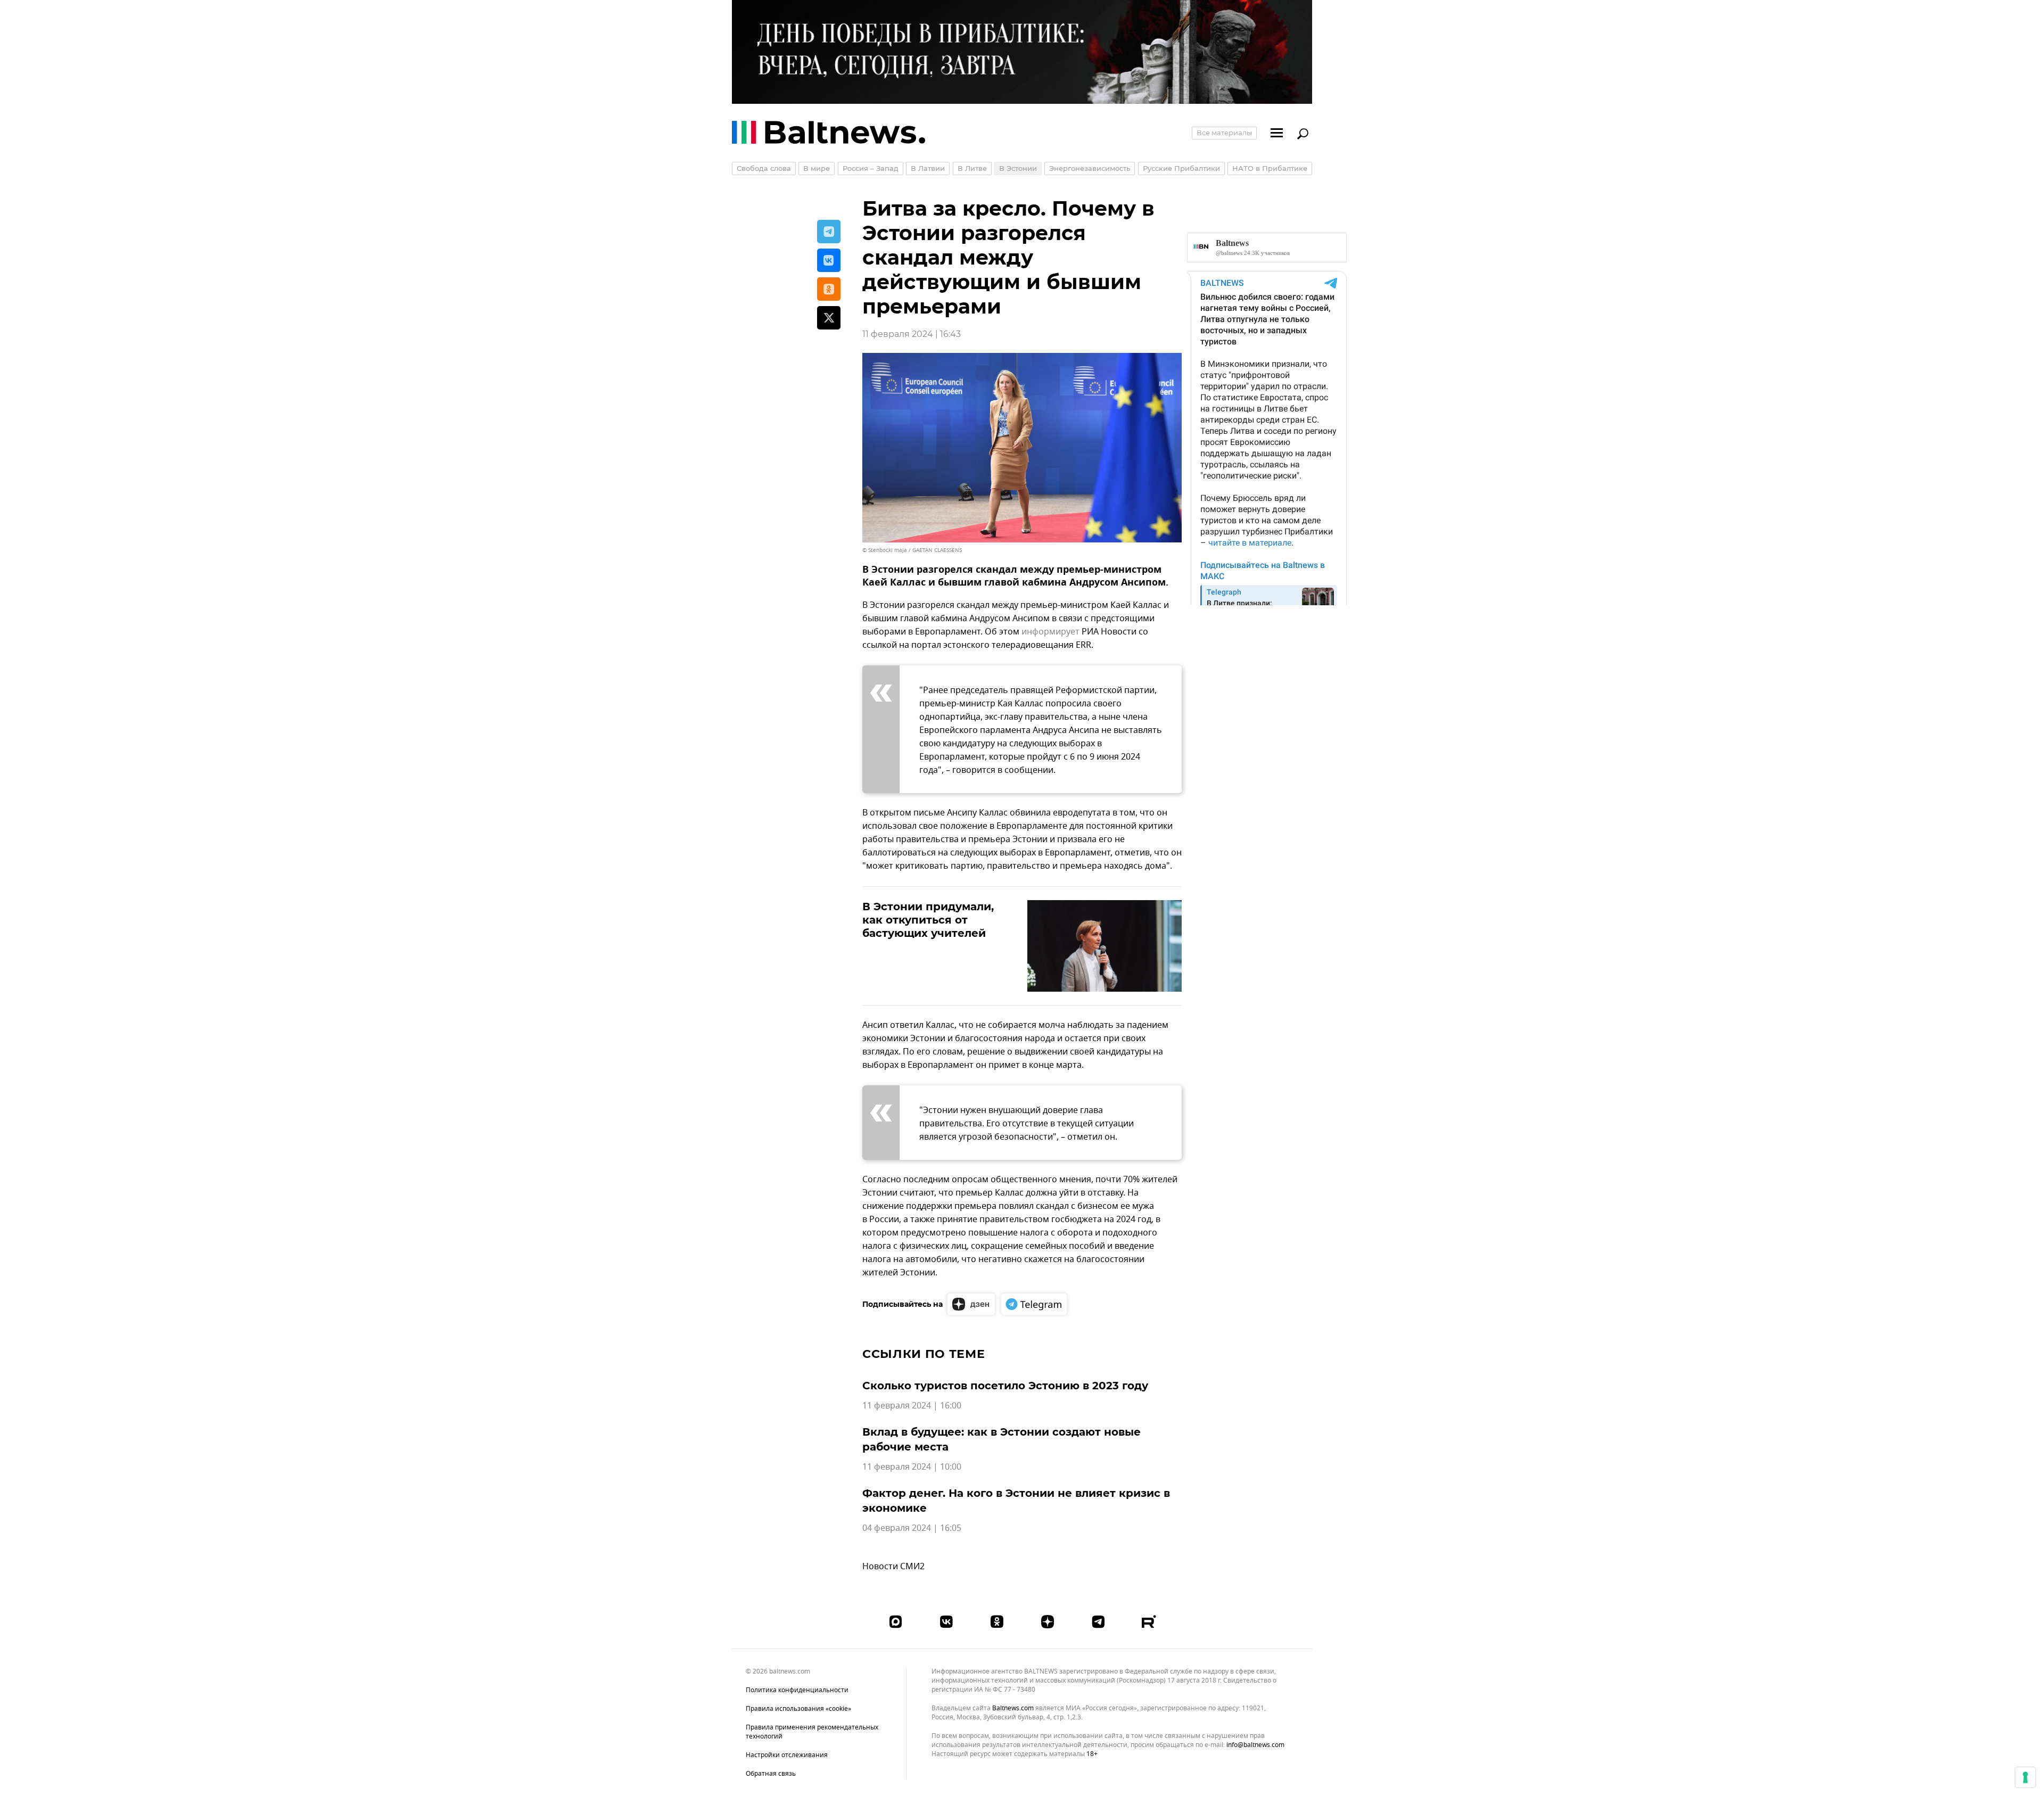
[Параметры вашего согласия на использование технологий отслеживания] (2025, 1777)
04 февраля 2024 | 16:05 (912, 1528)
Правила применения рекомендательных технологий (812, 1732)
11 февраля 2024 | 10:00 (912, 1467)
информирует (1050, 632)
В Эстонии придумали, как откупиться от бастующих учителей (928, 920)
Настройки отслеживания (787, 1755)
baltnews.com (1013, 1708)
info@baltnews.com (1255, 1745)
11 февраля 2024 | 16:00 (912, 1406)
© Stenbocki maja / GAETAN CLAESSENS (912, 550)
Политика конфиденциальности (797, 1690)
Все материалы (1224, 133)
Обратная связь (771, 1774)
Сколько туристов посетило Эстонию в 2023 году (1005, 1386)
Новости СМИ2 (893, 1567)
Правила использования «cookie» (798, 1709)
